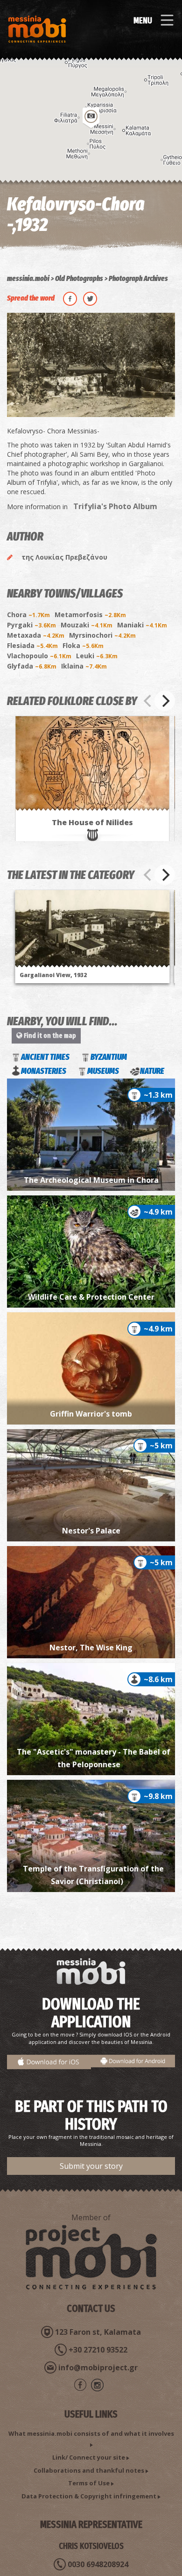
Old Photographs (79, 278)
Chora (28, 615)
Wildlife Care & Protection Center (91, 1297)
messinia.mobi (28, 278)
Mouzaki (87, 625)
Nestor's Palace (91, 1531)
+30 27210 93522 (98, 2350)
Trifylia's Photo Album (115, 506)
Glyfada (32, 666)
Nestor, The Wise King (91, 1648)
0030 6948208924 (98, 2564)
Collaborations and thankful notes (89, 2470)
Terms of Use (89, 2483)
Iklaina (84, 666)
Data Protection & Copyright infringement (89, 2496)
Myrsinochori (102, 635)
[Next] (165, 701)
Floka (83, 645)
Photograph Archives (138, 278)
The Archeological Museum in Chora (91, 1180)
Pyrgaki (31, 625)
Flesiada (32, 645)
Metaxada (36, 635)
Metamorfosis (90, 615)
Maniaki (142, 625)
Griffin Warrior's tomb (91, 1414)
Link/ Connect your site (89, 2457)
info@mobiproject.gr (98, 2367)
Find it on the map (49, 1036)
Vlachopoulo (39, 656)
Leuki (97, 656)
